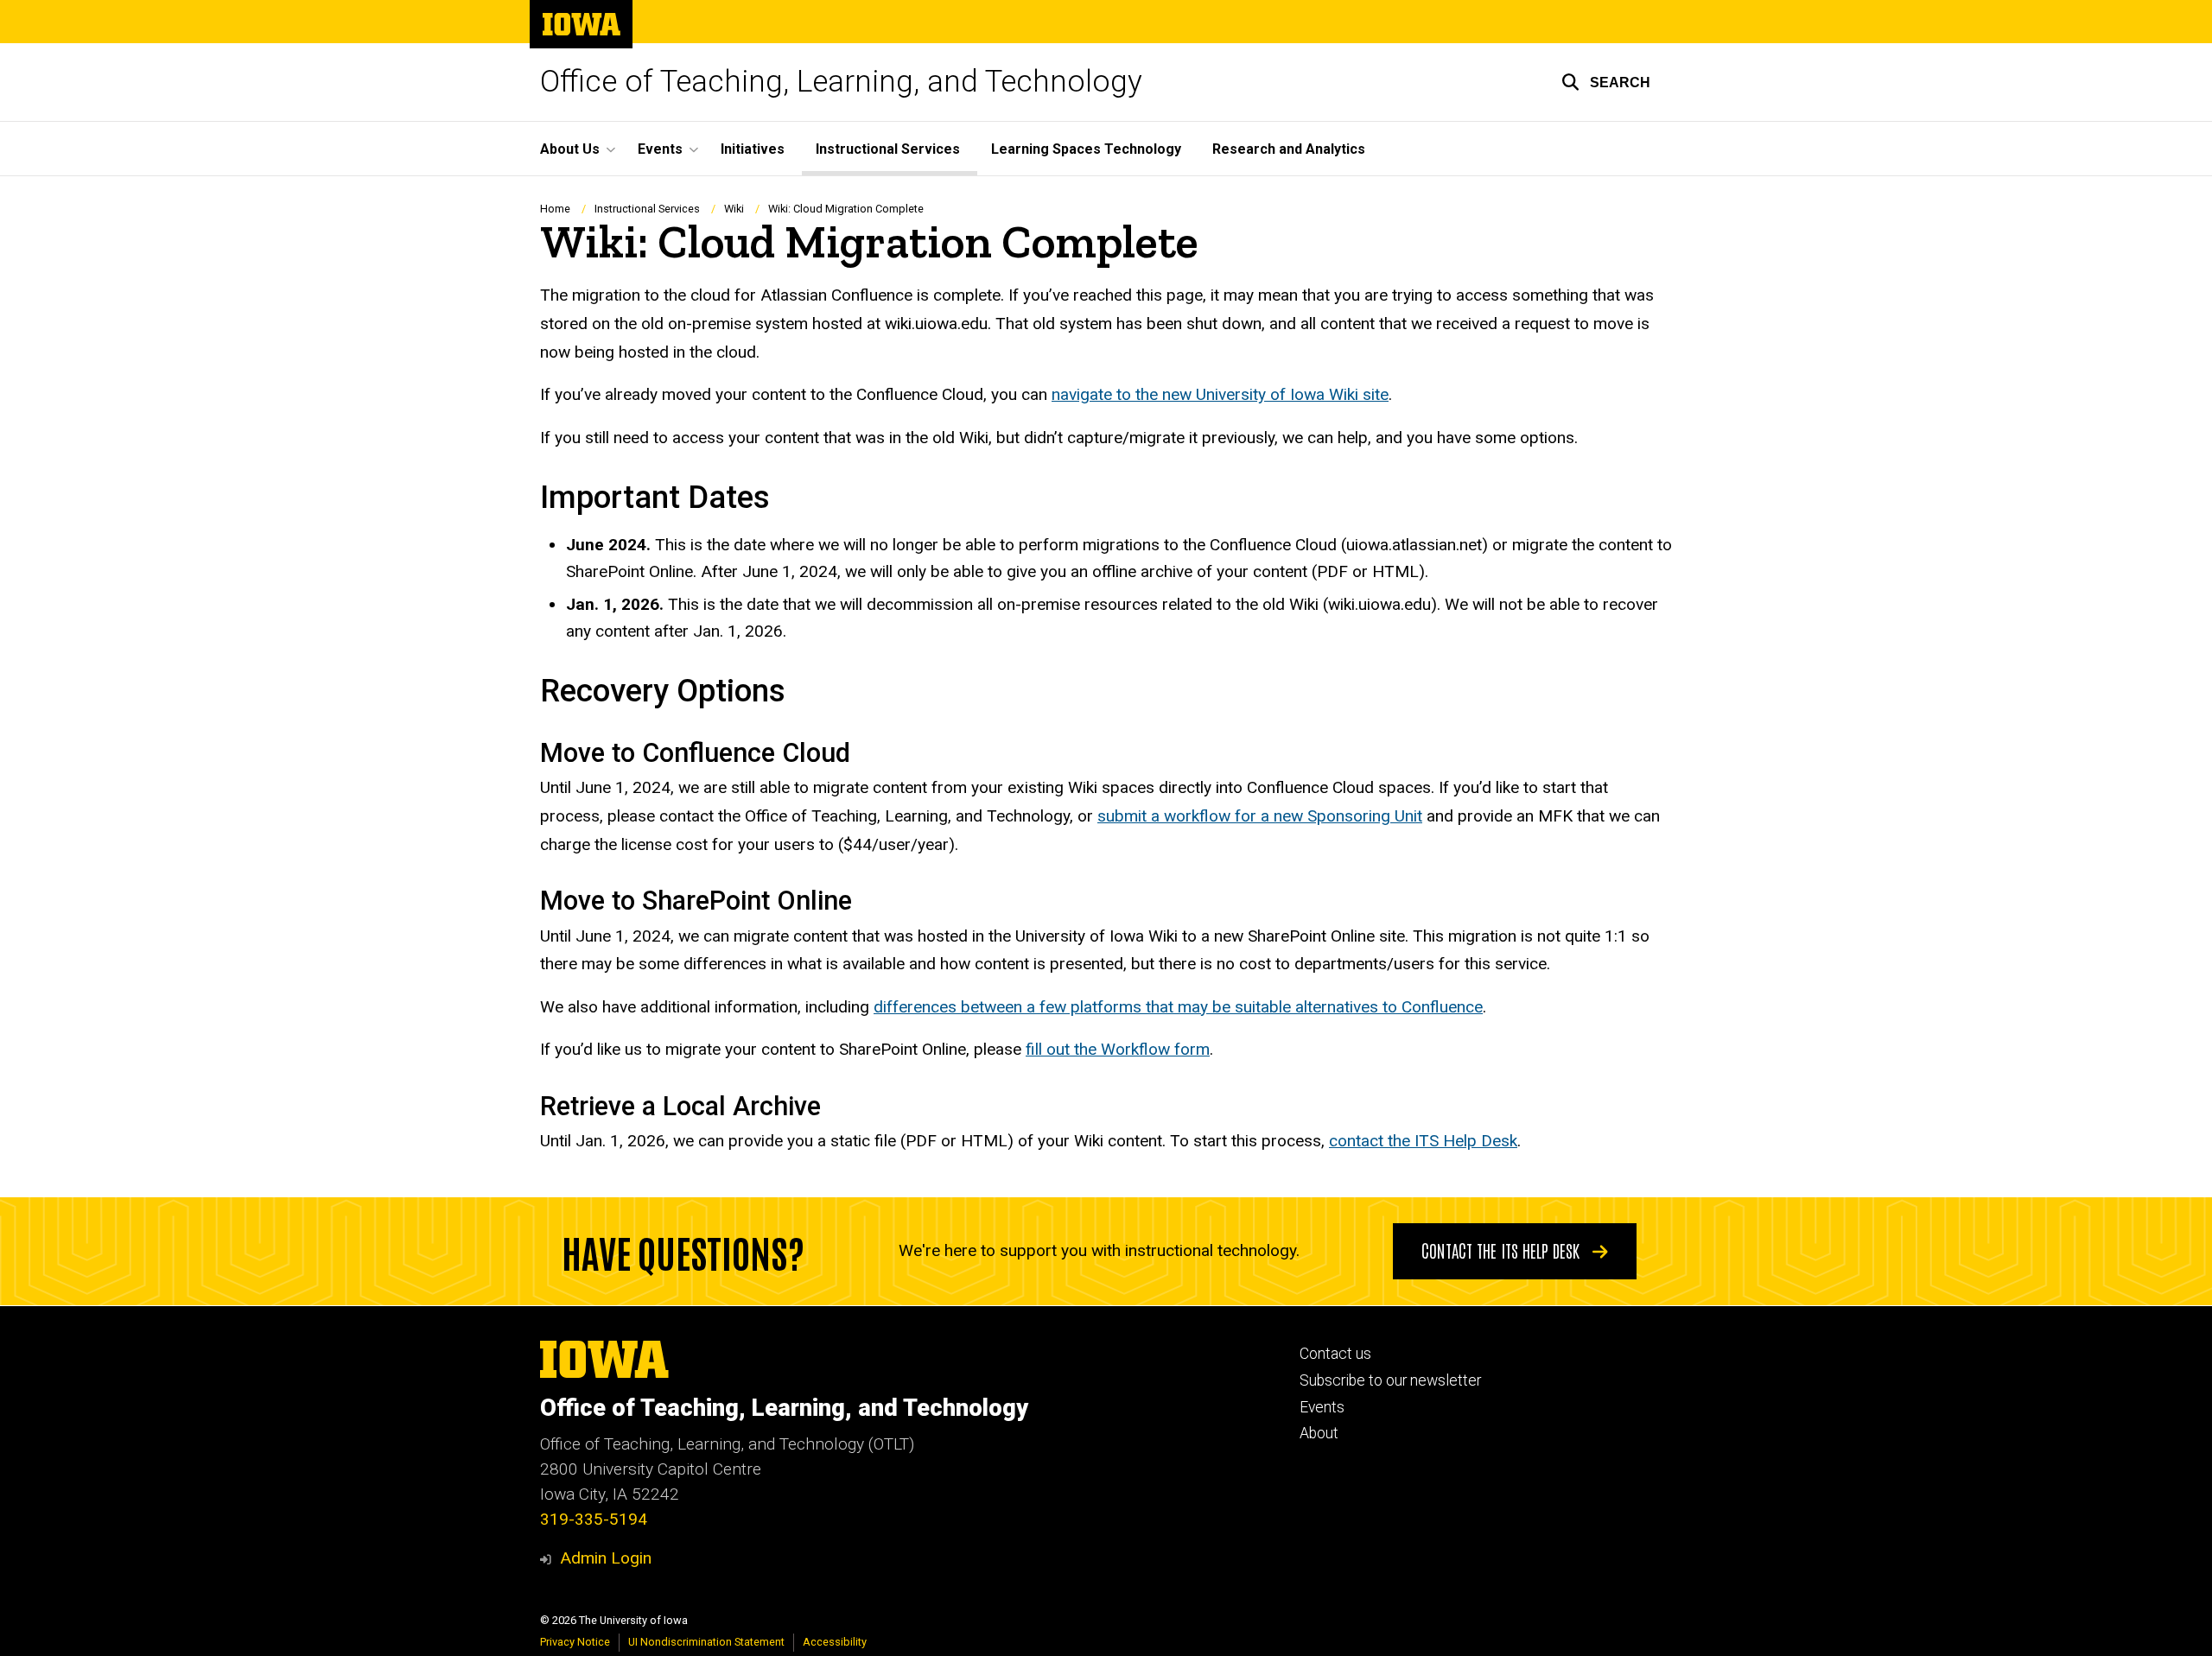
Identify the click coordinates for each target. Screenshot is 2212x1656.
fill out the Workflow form (1118, 1049)
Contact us (1335, 1354)
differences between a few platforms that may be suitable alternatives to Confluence (1178, 1007)
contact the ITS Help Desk (1423, 1141)
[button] (1606, 82)
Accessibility (835, 1642)
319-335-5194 (594, 1519)
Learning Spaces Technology (1086, 149)
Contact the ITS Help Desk (1503, 1250)
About (1319, 1433)
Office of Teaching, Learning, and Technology (841, 82)
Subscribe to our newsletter (1390, 1380)
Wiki (734, 209)
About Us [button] (570, 149)
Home (555, 209)
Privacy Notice (575, 1642)
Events (1322, 1407)
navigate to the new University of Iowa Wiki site (1220, 394)
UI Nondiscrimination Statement (706, 1642)
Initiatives (753, 149)
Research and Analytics (1289, 149)
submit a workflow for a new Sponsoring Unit (1260, 816)
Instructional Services (888, 149)
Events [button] (660, 149)
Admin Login (606, 1558)
